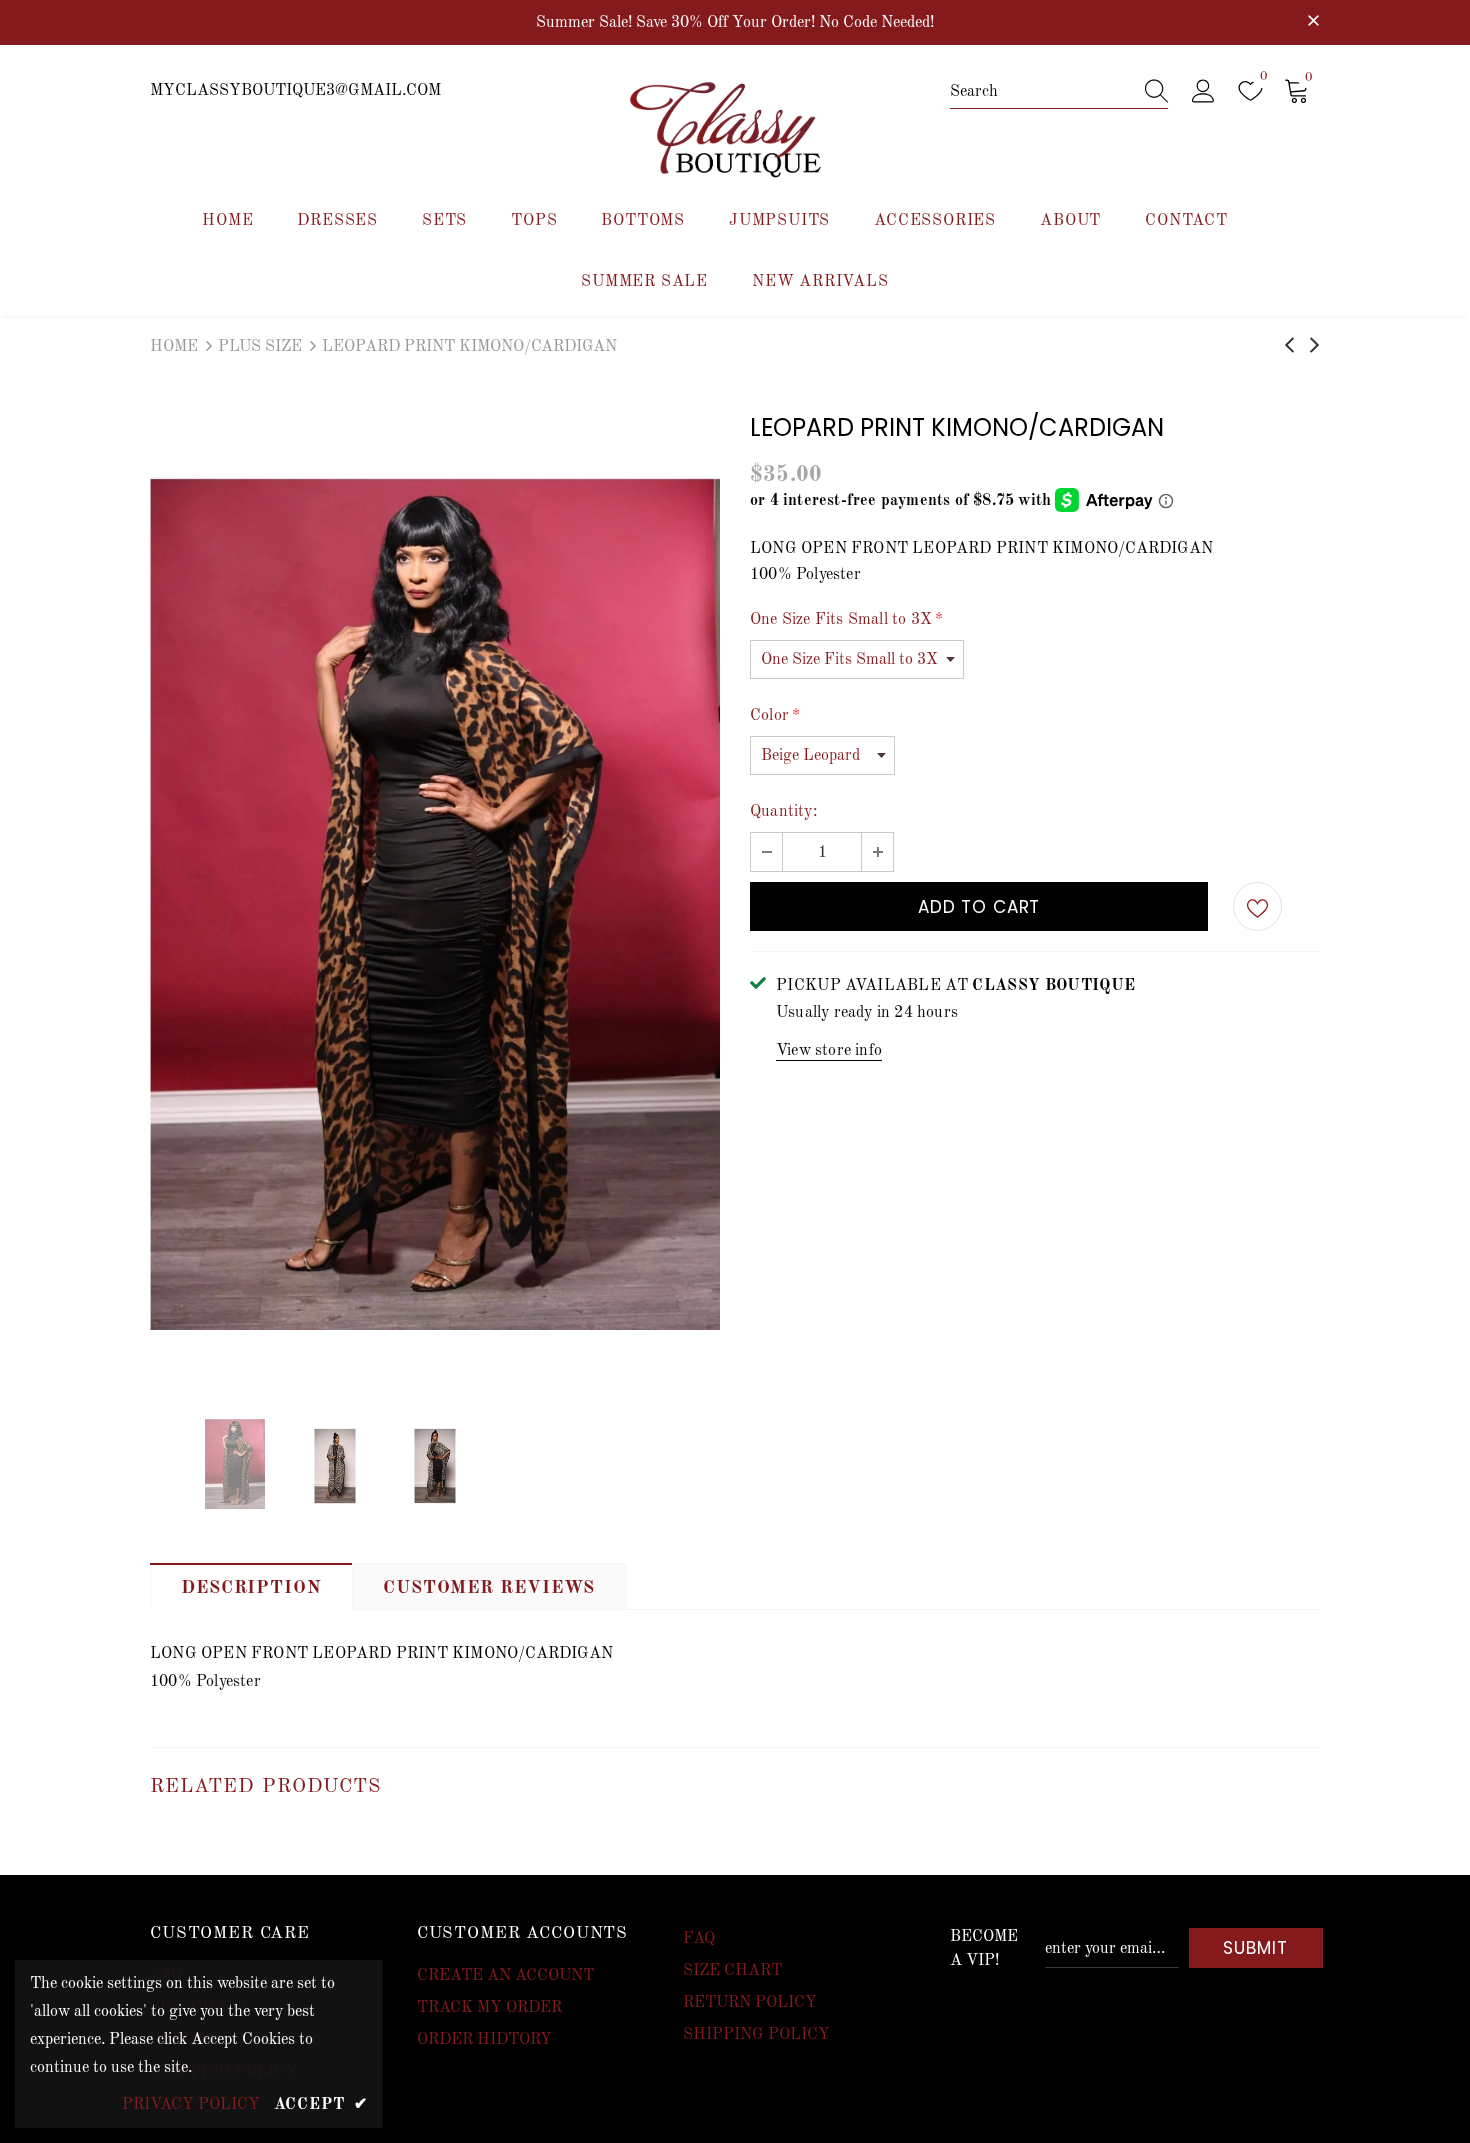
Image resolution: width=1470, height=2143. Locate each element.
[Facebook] (895, 1194)
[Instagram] (936, 1194)
